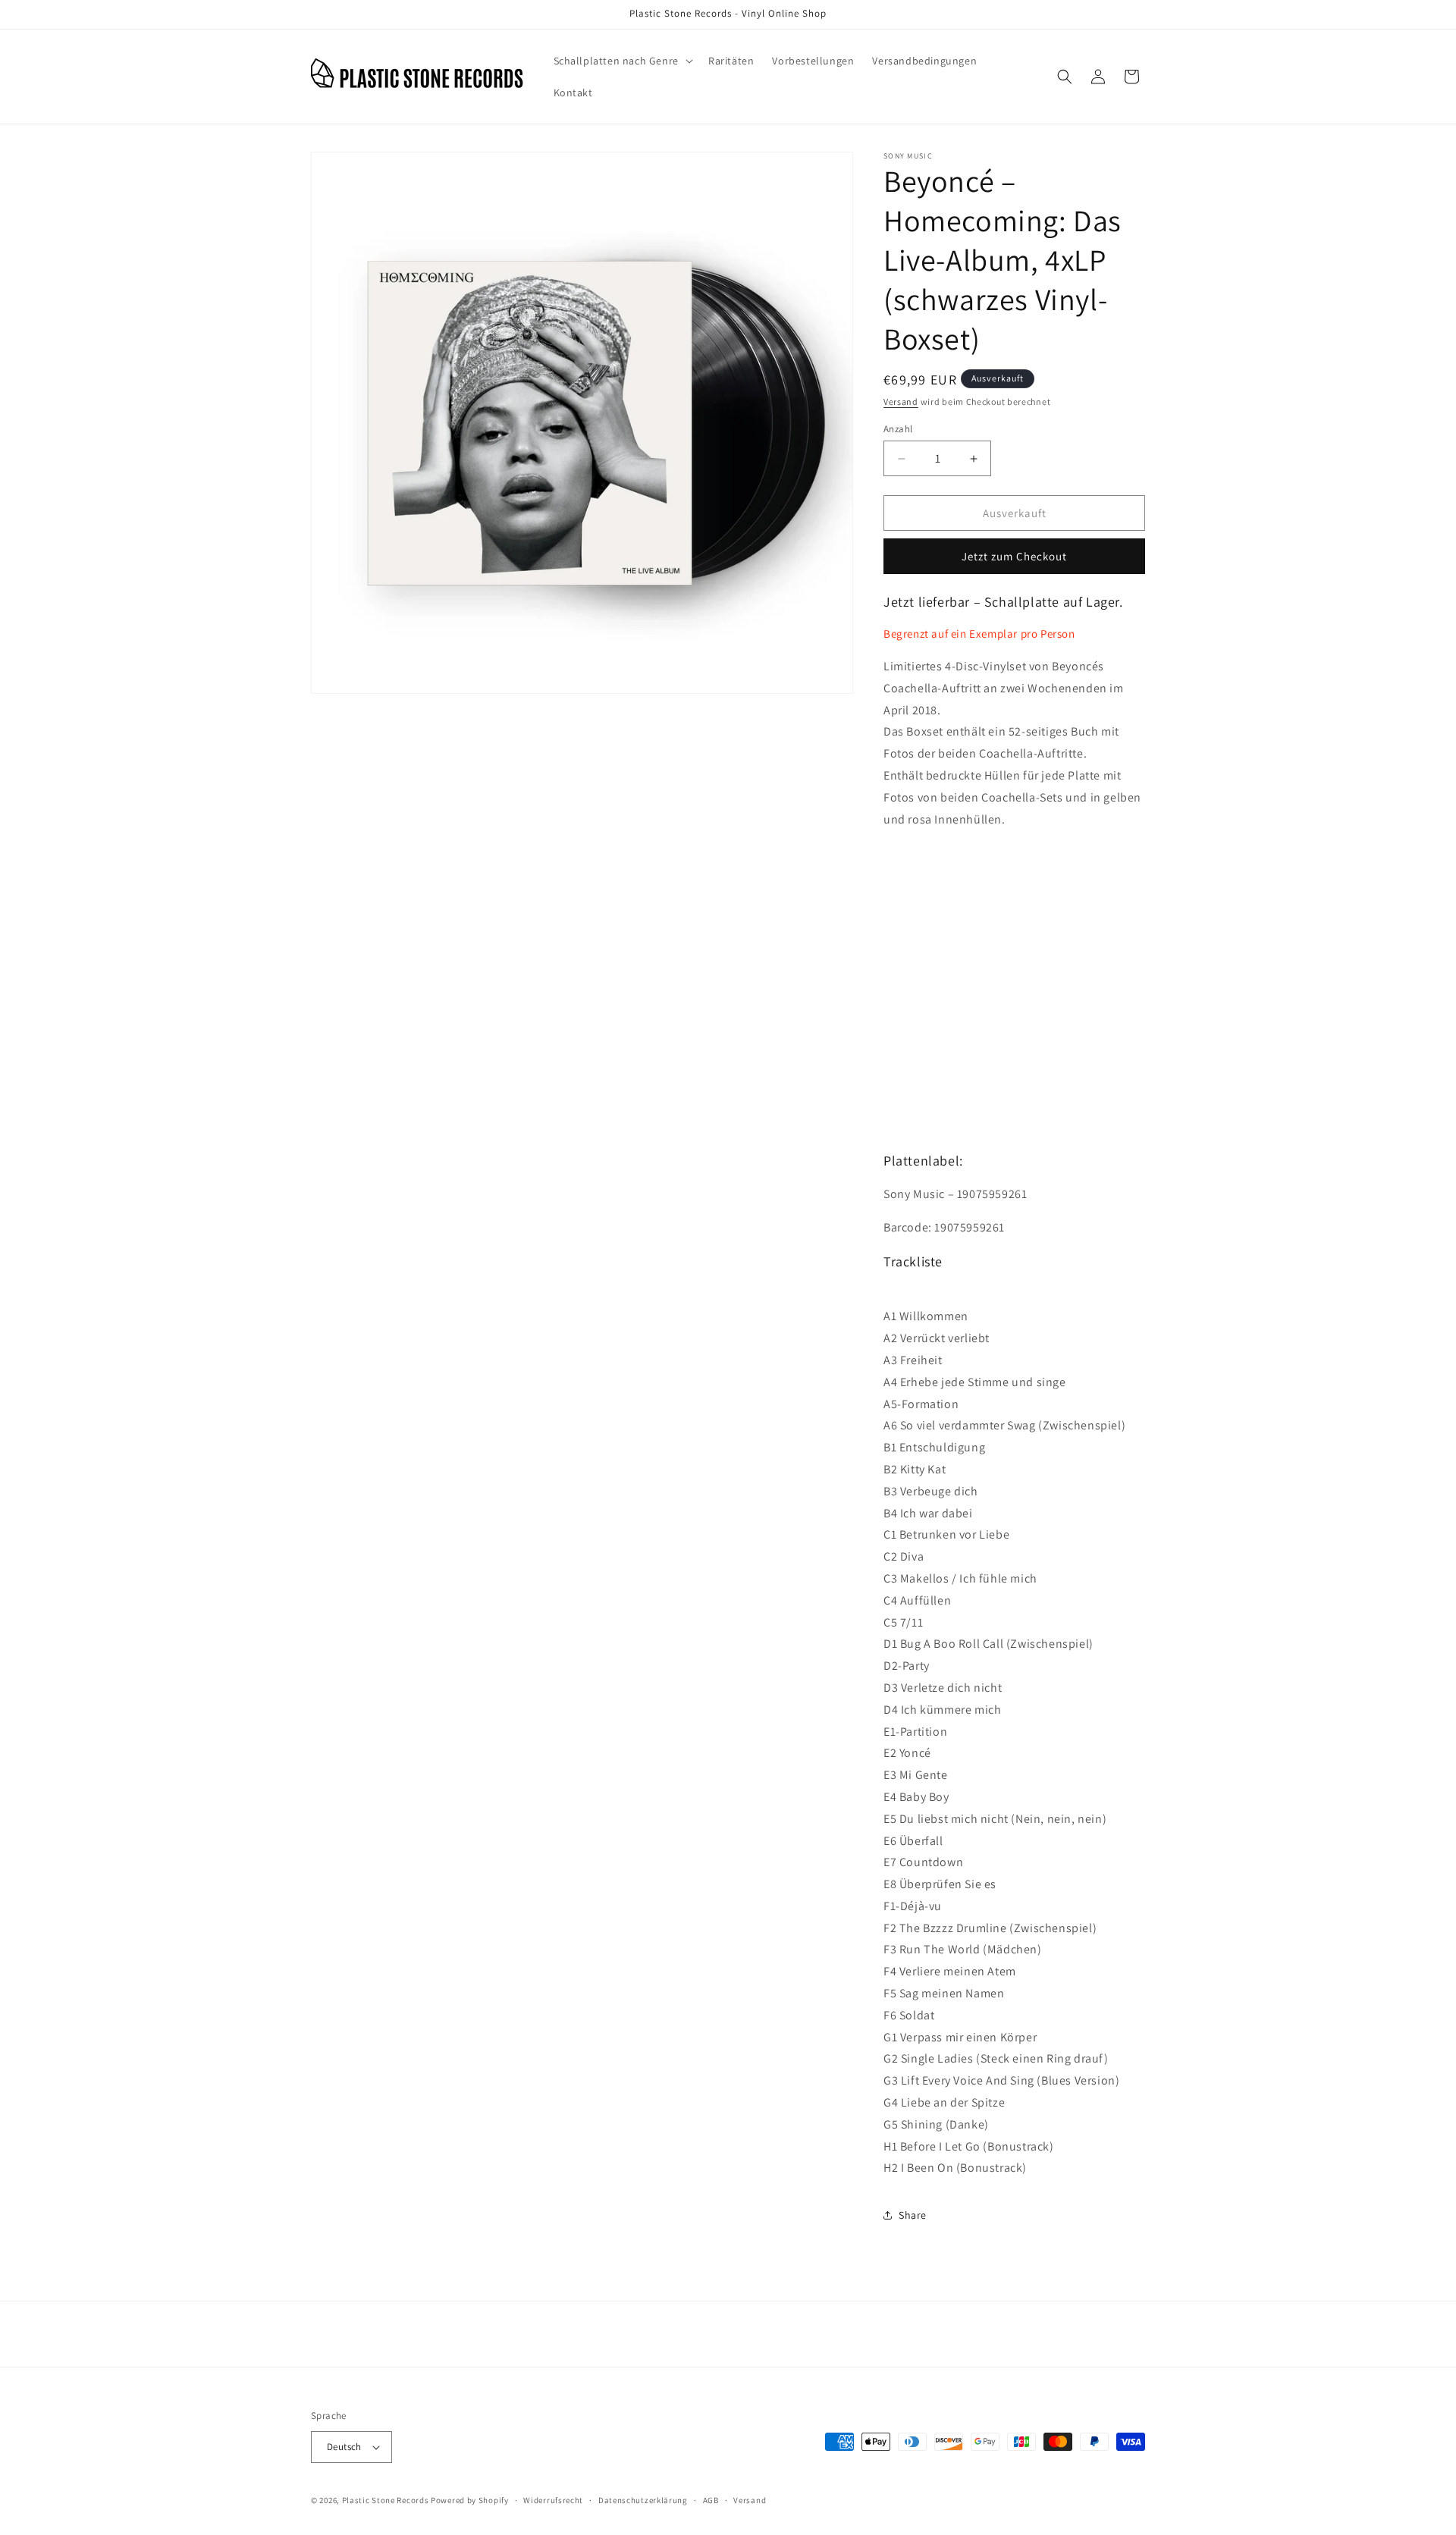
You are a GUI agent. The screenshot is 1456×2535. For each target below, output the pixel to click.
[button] (622, 61)
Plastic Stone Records (386, 2500)
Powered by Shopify (470, 2500)
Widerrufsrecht (553, 2500)
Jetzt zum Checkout (1014, 556)
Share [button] (913, 2215)
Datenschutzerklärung (643, 2500)
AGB (711, 2500)
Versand (901, 402)
